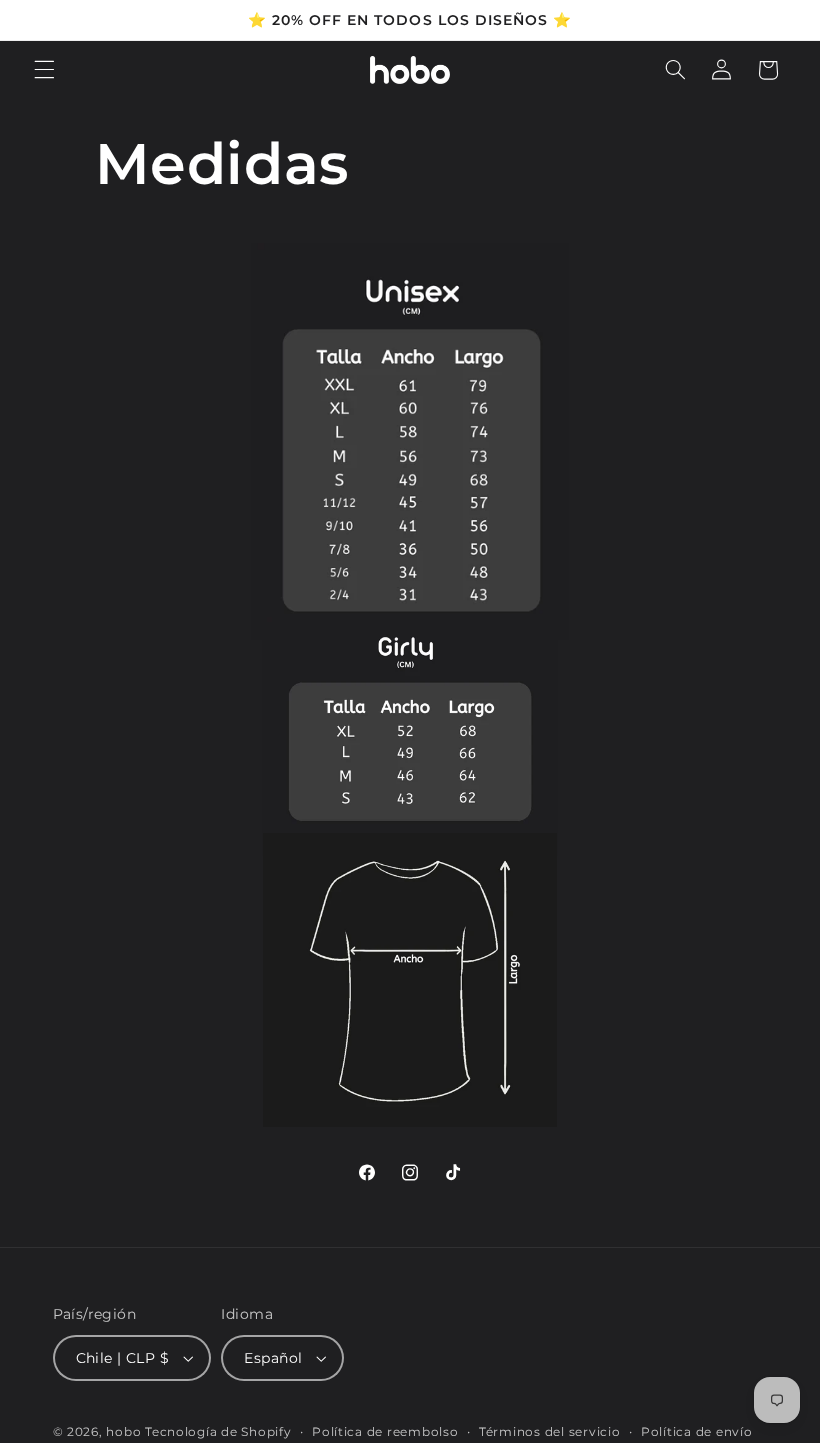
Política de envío (697, 1432)
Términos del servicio (549, 1432)
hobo (125, 1432)
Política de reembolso (385, 1432)
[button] (44, 70)
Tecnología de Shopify (218, 1432)
